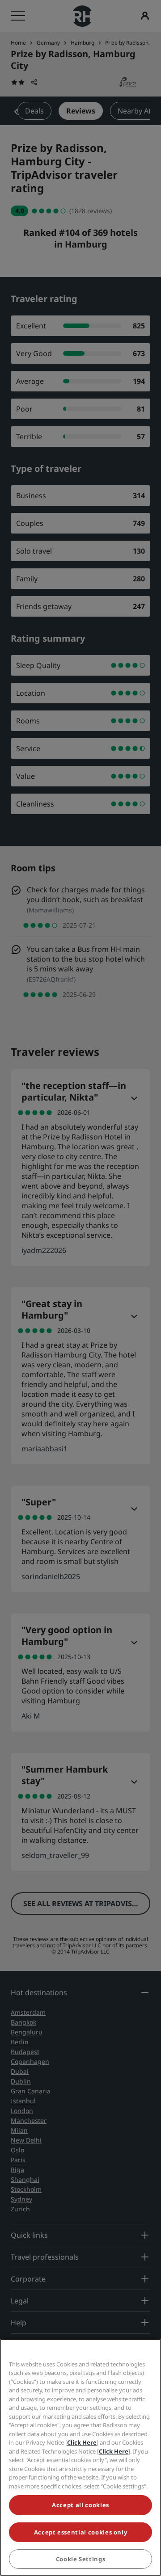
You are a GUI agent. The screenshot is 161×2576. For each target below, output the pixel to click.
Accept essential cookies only (81, 2532)
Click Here (82, 2442)
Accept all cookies (80, 2505)
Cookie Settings (81, 2559)
